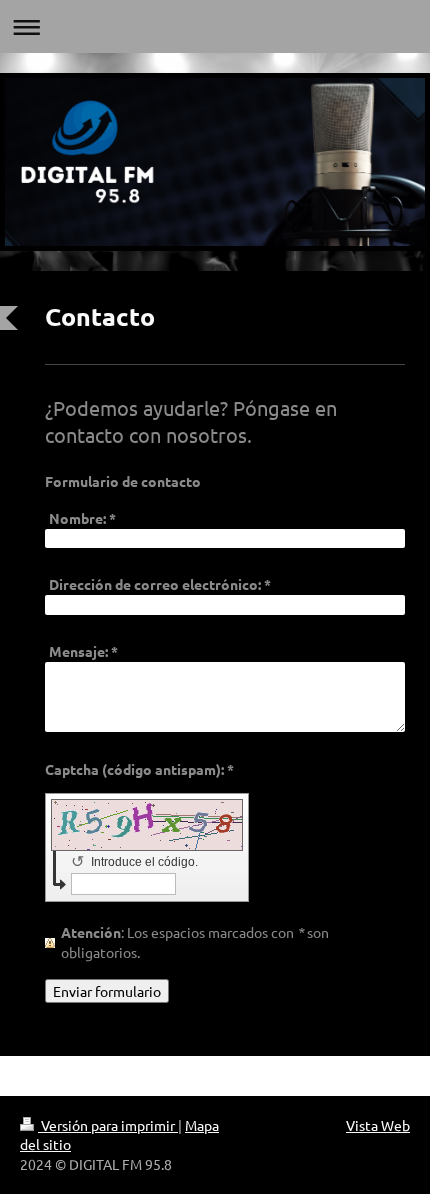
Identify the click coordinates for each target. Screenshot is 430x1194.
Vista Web (378, 1125)
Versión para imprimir (108, 1125)
